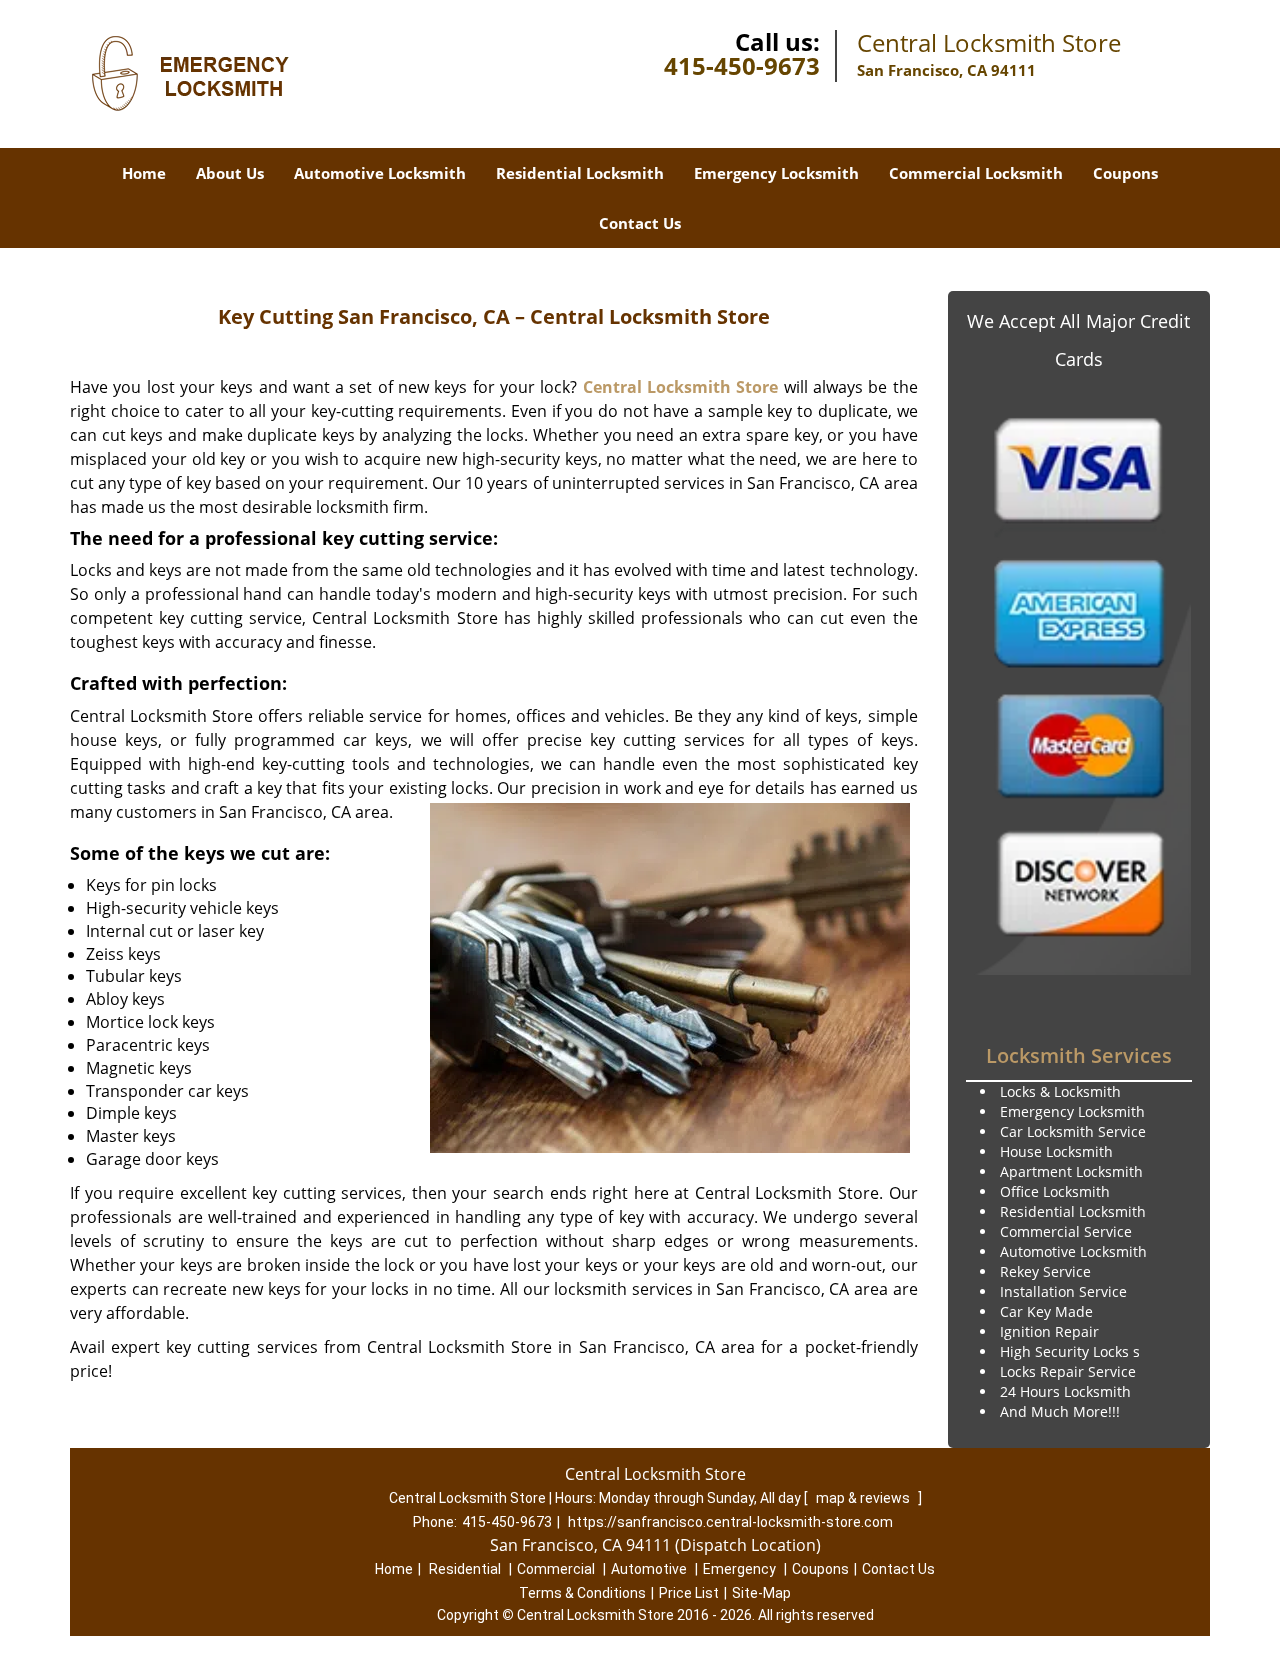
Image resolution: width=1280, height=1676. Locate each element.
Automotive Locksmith (380, 173)
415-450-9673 (742, 65)
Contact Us (640, 223)
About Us (230, 173)
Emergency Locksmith (776, 173)
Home (144, 173)
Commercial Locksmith (976, 173)
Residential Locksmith (580, 173)
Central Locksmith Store (681, 387)
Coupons (1125, 173)
